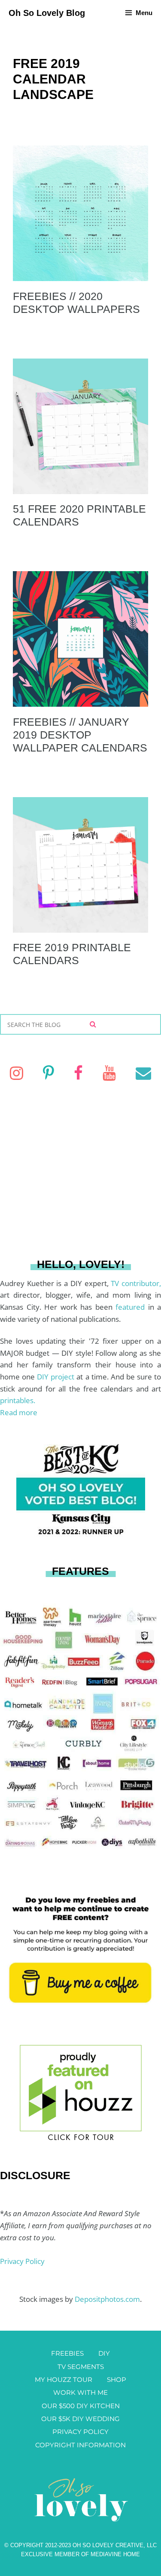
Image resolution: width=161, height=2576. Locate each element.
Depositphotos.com (107, 2299)
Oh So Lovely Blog (47, 13)
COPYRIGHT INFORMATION (80, 2445)
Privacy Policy (22, 2261)
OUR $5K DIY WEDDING (80, 2419)
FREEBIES (67, 2353)
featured (132, 1307)
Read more (19, 1412)
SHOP (117, 2380)
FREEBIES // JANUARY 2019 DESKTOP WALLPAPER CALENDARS (80, 735)
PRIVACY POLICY (80, 2432)
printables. (18, 1400)
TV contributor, (136, 1283)
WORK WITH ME (80, 2392)
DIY (104, 2353)
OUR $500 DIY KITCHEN (81, 2406)
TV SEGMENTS (81, 2367)
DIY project (57, 1377)
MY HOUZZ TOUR (64, 2380)
